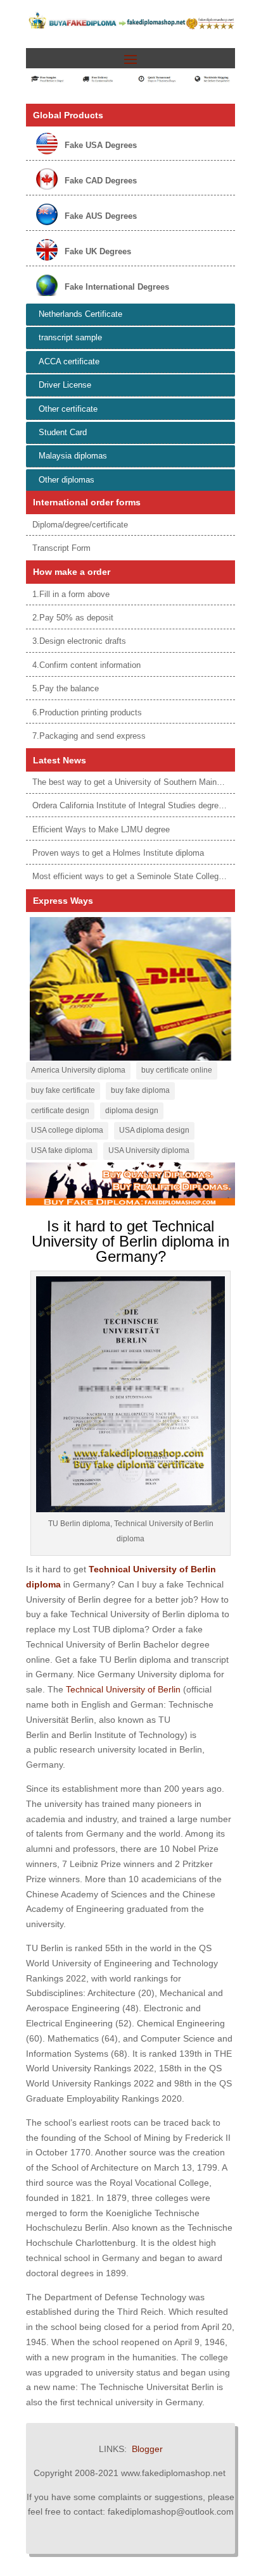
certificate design (60, 1111)
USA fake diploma (62, 1150)
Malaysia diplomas (73, 456)
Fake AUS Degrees (101, 216)
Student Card (63, 432)
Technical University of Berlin (123, 1689)
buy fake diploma (140, 1090)
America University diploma (78, 1070)
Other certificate (68, 409)
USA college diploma (67, 1130)
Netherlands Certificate (80, 314)
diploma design (132, 1111)
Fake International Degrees (117, 287)
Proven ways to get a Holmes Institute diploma (118, 853)
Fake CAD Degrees (101, 181)
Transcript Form (61, 548)
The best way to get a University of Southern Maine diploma (142, 782)
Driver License (65, 385)
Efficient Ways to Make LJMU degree (101, 829)
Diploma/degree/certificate (80, 525)
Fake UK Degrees (98, 251)
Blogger (147, 2449)
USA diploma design (154, 1130)
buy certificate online (177, 1070)
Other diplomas (67, 480)
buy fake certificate (63, 1090)
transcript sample (70, 337)
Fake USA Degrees (101, 145)
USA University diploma (149, 1150)
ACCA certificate (69, 361)
